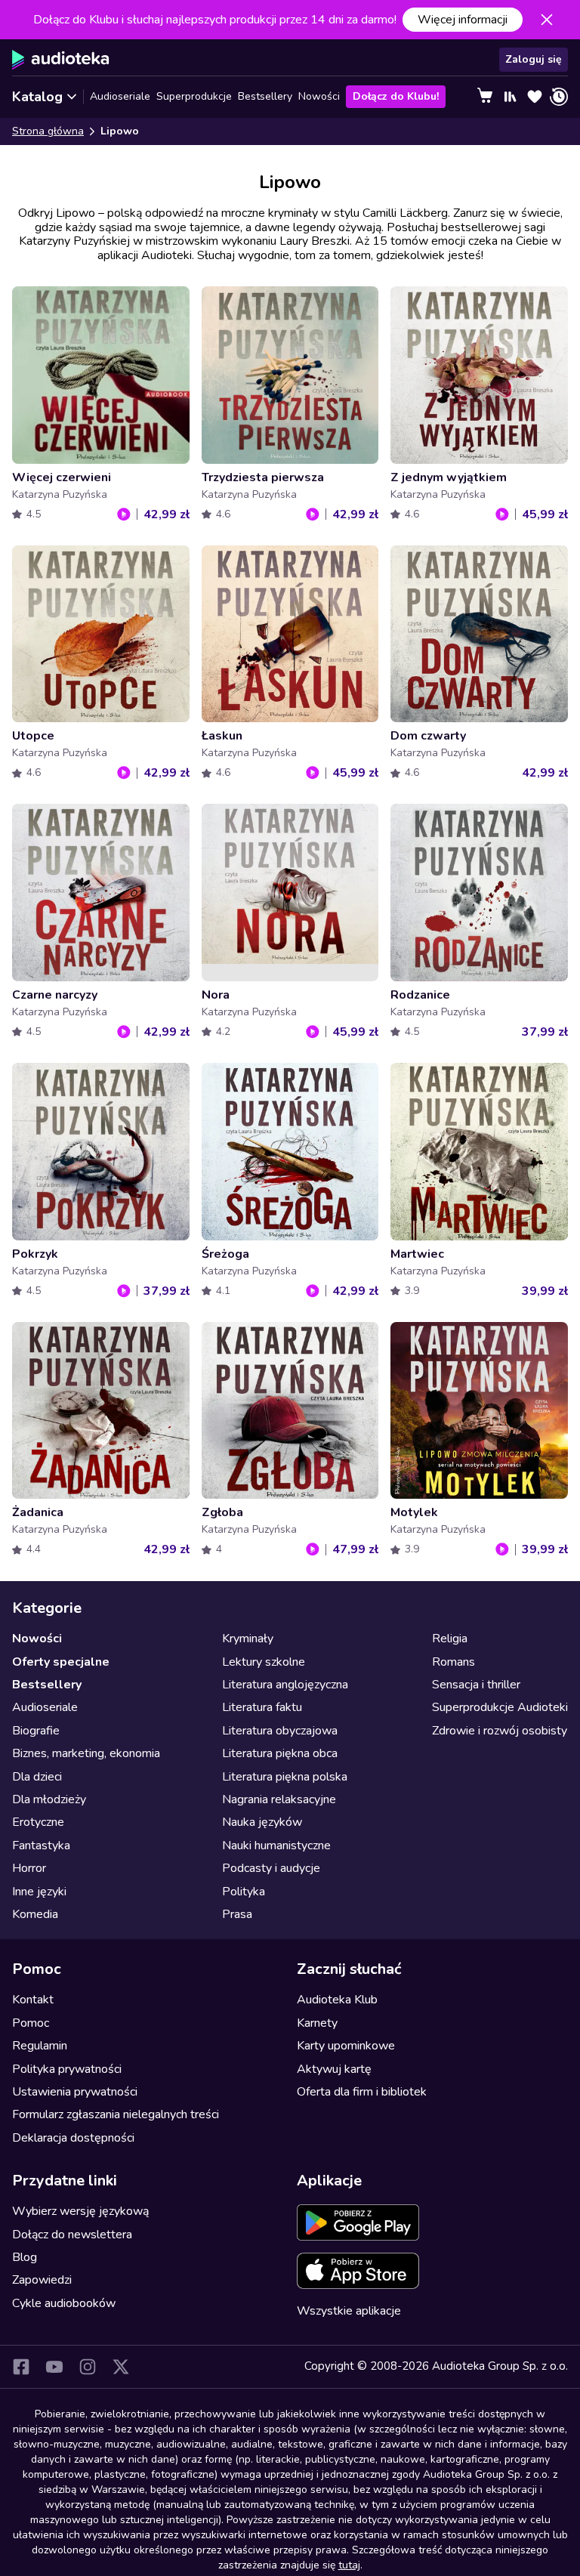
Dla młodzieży (49, 1799)
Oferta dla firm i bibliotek (362, 2092)
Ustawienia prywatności (75, 2092)
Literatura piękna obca (280, 1753)
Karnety (317, 2023)
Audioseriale (120, 96)
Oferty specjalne (61, 1662)
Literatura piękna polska (285, 1777)
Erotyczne (38, 1822)
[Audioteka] (61, 60)
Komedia (35, 1914)
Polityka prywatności (67, 2069)
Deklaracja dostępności (73, 2138)
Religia (450, 1639)
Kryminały (248, 1639)
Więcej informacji (463, 20)
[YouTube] (54, 2367)
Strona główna (48, 131)
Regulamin (40, 2046)
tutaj (349, 2565)
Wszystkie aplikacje (349, 2311)
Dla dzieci (37, 1777)
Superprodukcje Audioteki (500, 1707)
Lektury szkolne (264, 1662)
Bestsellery (265, 96)
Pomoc (31, 2023)
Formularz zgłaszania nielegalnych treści (116, 2114)
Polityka (244, 1892)
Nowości (319, 96)
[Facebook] (21, 2367)
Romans (454, 1662)
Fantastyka (41, 1846)
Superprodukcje (194, 96)
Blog (25, 2257)
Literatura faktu (262, 1707)
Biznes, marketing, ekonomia (86, 1753)
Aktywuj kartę (334, 2069)
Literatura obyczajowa (280, 1731)
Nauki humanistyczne (276, 1846)
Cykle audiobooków (64, 2303)
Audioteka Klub (337, 2000)
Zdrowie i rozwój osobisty (500, 1731)
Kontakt (33, 2000)
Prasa (237, 1914)
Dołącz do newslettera (72, 2235)
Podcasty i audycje (271, 1868)
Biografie (36, 1731)
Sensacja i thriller (476, 1685)
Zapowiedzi (42, 2280)
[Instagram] (88, 2367)
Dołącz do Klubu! (396, 96)
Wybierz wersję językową (80, 2211)
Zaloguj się (534, 59)
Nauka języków (262, 1822)
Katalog (37, 97)
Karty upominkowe (346, 2046)
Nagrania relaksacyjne (279, 1799)
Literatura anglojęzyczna (285, 1685)
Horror (29, 1868)
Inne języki (39, 1892)
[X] (121, 2367)
